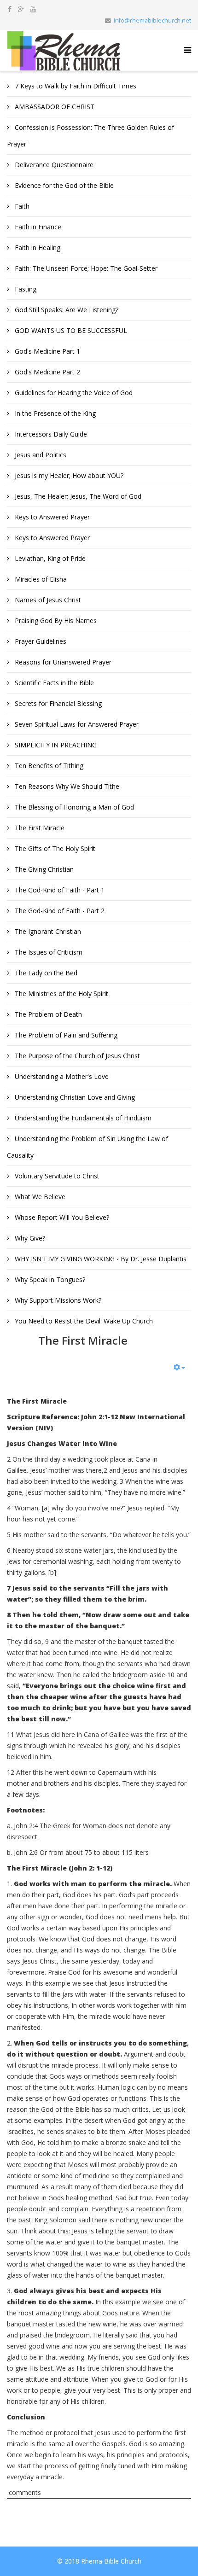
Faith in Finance (37, 227)
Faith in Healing (37, 248)
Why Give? (29, 1238)
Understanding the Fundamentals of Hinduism (82, 1118)
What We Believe (39, 1197)
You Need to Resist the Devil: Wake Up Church (83, 1321)
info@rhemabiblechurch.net (152, 20)
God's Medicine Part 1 (47, 351)
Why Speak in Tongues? (49, 1279)
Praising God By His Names (55, 621)
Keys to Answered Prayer (51, 517)
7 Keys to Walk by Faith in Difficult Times (75, 86)
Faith (21, 206)
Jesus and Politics (40, 455)
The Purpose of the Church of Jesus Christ (76, 1056)
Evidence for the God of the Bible (63, 185)
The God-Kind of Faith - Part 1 (59, 890)
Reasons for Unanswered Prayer (62, 662)
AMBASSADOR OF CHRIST (54, 107)
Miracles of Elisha (40, 579)
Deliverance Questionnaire (53, 165)
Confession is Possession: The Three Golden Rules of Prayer (90, 136)
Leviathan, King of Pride (49, 558)
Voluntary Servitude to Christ (56, 1176)
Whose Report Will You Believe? (61, 1217)
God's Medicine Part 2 (47, 372)
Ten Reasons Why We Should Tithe (66, 786)
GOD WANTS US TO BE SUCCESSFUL (70, 330)
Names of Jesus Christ (47, 600)
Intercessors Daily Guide (50, 434)
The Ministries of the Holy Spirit (61, 994)
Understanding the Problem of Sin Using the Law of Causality (87, 1147)
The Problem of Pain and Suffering (65, 1035)
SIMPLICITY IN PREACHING (55, 745)
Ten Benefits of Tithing (48, 766)
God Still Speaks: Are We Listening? (66, 310)
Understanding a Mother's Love (61, 1076)
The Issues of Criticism (48, 952)
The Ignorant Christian (47, 931)
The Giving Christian (43, 869)
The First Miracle (39, 828)
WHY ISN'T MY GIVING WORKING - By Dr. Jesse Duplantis (100, 1259)
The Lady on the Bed (45, 973)
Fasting (25, 289)
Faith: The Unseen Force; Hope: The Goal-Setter (85, 268)
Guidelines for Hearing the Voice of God (73, 393)
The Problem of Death (47, 1014)
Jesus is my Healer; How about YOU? (68, 475)
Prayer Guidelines (40, 641)
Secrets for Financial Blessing (57, 703)
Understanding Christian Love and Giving (74, 1097)
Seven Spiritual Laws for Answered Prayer (76, 724)
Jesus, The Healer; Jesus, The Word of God (77, 496)
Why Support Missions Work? (57, 1300)
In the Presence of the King (54, 413)
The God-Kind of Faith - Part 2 (59, 911)
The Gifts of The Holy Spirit (54, 848)
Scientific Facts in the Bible (53, 683)
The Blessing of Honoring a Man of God (73, 807)
